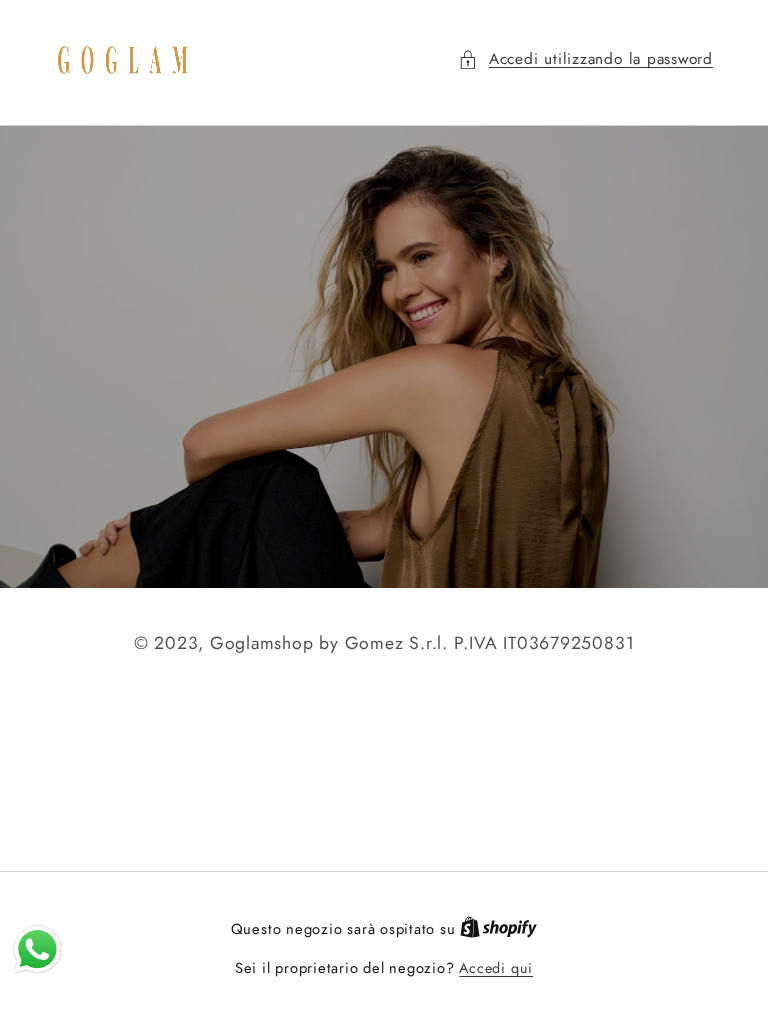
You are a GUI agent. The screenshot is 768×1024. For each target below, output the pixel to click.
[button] (585, 59)
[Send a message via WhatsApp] (37, 949)
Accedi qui (496, 968)
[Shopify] (498, 929)
